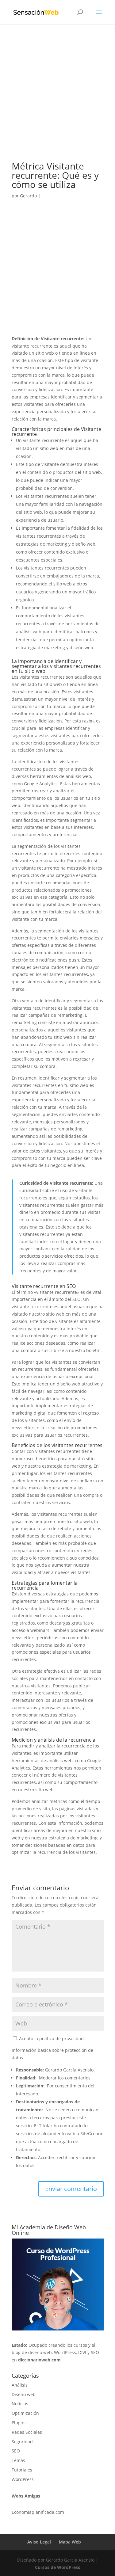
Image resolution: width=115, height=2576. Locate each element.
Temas (18, 2460)
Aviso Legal (39, 2542)
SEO (16, 2451)
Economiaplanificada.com (38, 2512)
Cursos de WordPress (57, 2567)
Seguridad (22, 2442)
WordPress (23, 2479)
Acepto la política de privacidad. (51, 2039)
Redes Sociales (27, 2432)
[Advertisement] (57, 102)
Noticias (20, 2404)
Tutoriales (22, 2470)
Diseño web (24, 2394)
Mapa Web (70, 2542)
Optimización (25, 2413)
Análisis (20, 2385)
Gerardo (28, 196)
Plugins (19, 2423)
